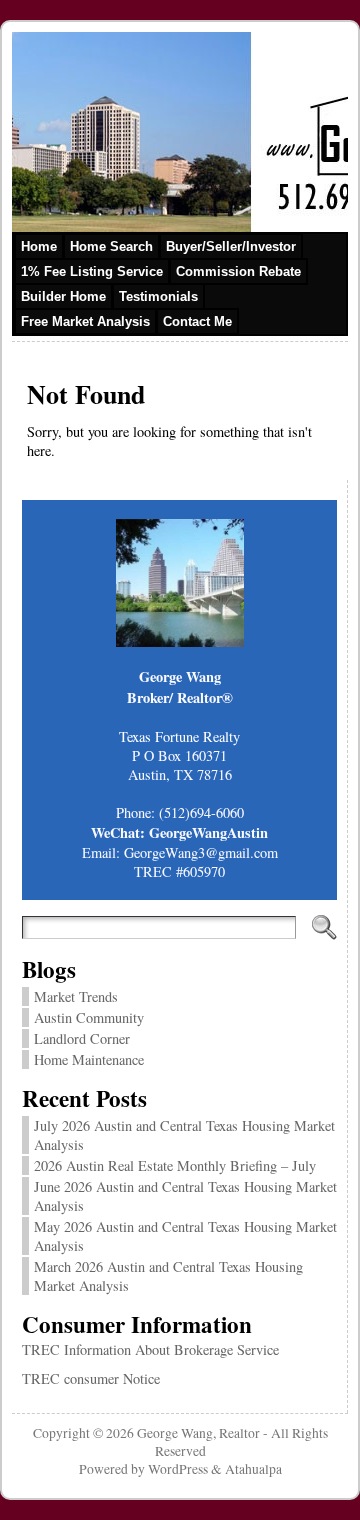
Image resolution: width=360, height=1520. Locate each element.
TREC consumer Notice (91, 1378)
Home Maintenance (89, 1059)
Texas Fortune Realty (179, 736)
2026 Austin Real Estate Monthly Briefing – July (175, 1165)
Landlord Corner (82, 1038)
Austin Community (89, 1017)
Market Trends (76, 996)
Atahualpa (253, 1469)
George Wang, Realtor (198, 1433)
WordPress (178, 1469)
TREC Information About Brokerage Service (150, 1349)
